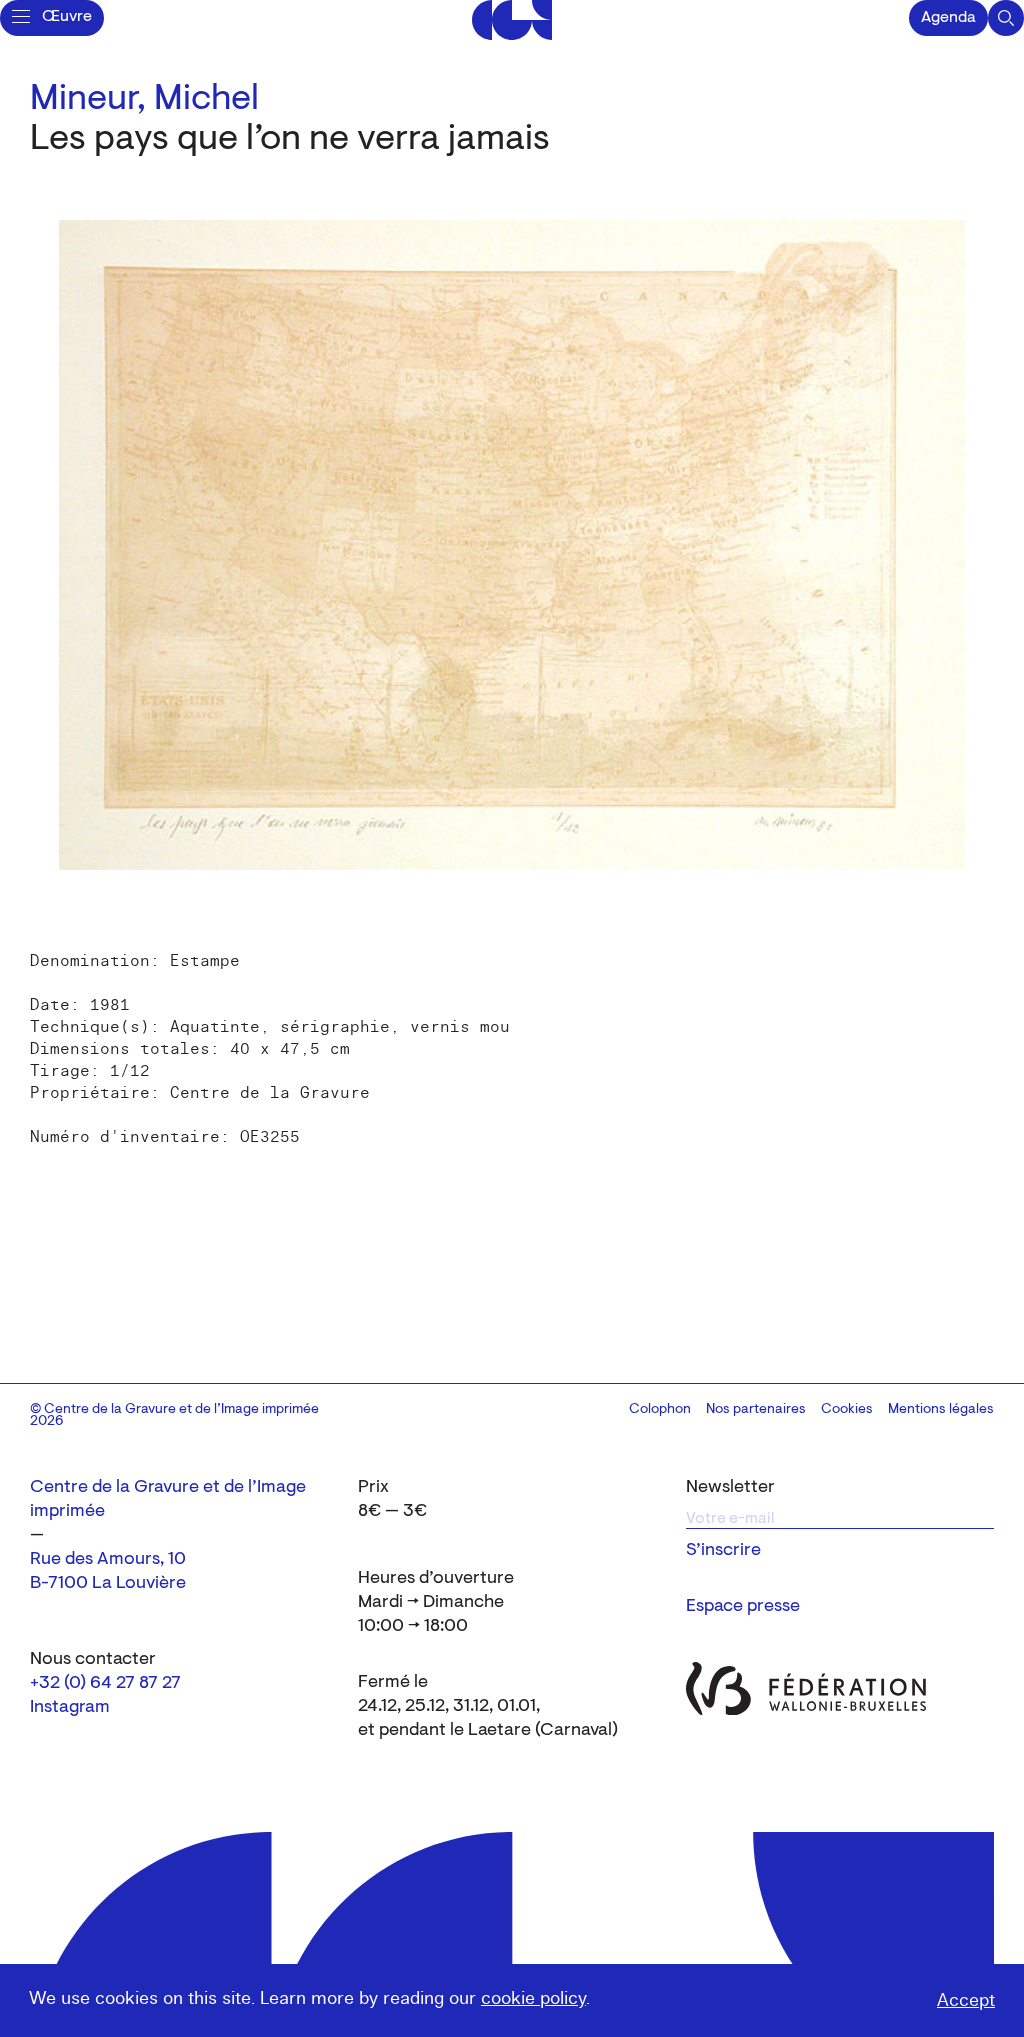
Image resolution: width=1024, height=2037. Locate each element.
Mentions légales (941, 1410)
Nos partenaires (756, 1410)
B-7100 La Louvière (108, 1584)
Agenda (948, 18)
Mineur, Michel (144, 100)
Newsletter (730, 1488)
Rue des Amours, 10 (108, 1560)
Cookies (847, 1410)
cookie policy (533, 1998)
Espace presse (743, 1607)
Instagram (70, 1708)
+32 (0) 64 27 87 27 (105, 1684)
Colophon (660, 1410)
